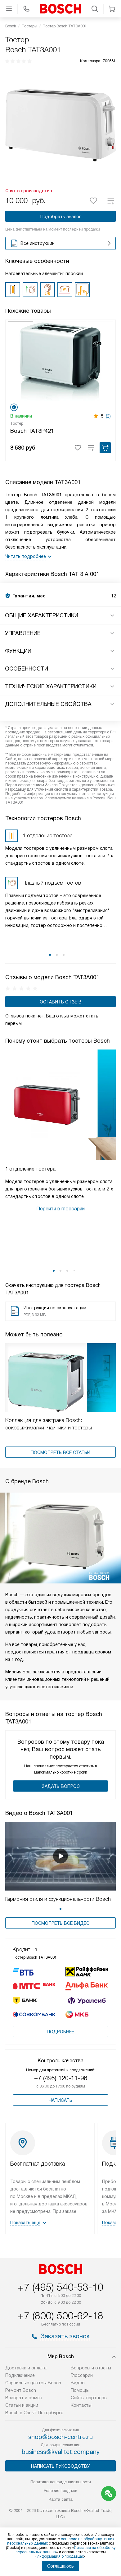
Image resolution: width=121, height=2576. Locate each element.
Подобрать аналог (61, 217)
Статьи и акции (22, 2405)
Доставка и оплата (26, 2368)
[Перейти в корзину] (112, 9)
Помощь (80, 2390)
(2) (108, 416)
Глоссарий (82, 2375)
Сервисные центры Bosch (33, 2383)
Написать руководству (60, 2466)
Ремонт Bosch (21, 2390)
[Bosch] (60, 9)
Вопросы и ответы (91, 2368)
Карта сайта (61, 2499)
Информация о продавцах (60, 2556)
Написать (60, 2100)
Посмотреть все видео (61, 1923)
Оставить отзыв (61, 1002)
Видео (78, 2383)
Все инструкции (38, 243)
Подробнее (60, 2032)
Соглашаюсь (60, 2566)
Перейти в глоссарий (60, 1209)
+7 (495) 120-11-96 (61, 2078)
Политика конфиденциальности (61, 2482)
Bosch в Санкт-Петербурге (34, 2413)
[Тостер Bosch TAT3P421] (60, 361)
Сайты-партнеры (89, 2398)
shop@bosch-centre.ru (60, 2437)
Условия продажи (60, 2491)
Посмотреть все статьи (60, 1452)
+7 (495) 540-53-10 (60, 2287)
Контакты (81, 2405)
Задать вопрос (61, 1786)
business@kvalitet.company (61, 2452)
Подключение (20, 2375)
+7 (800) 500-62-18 (60, 2316)
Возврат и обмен (24, 2398)
